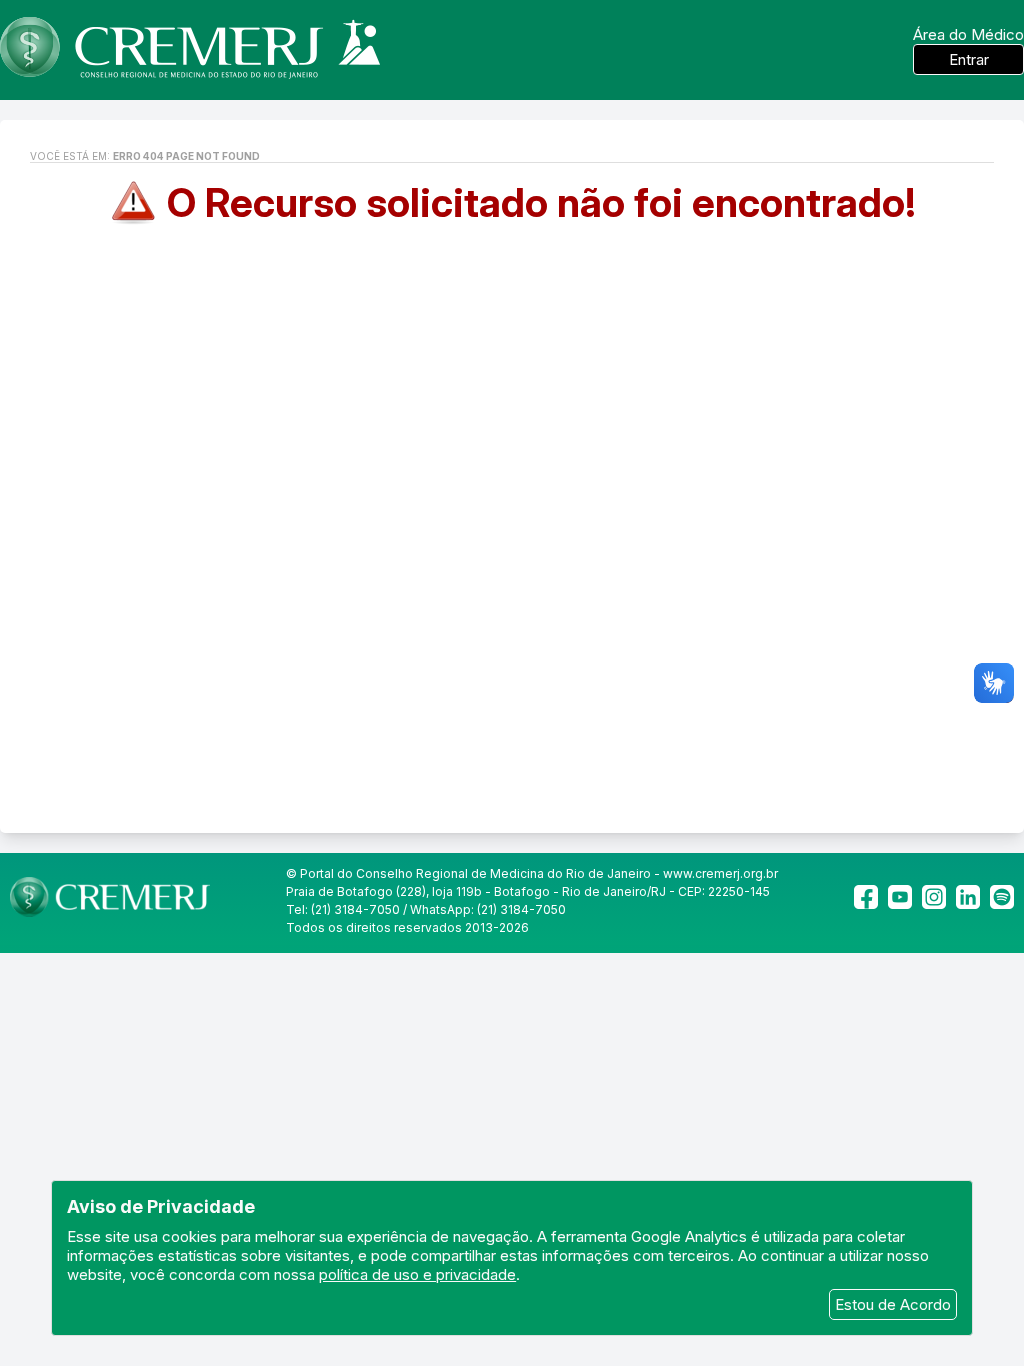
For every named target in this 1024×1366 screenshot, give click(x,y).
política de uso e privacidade (417, 1274)
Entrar (969, 59)
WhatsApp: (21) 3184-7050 (488, 909)
